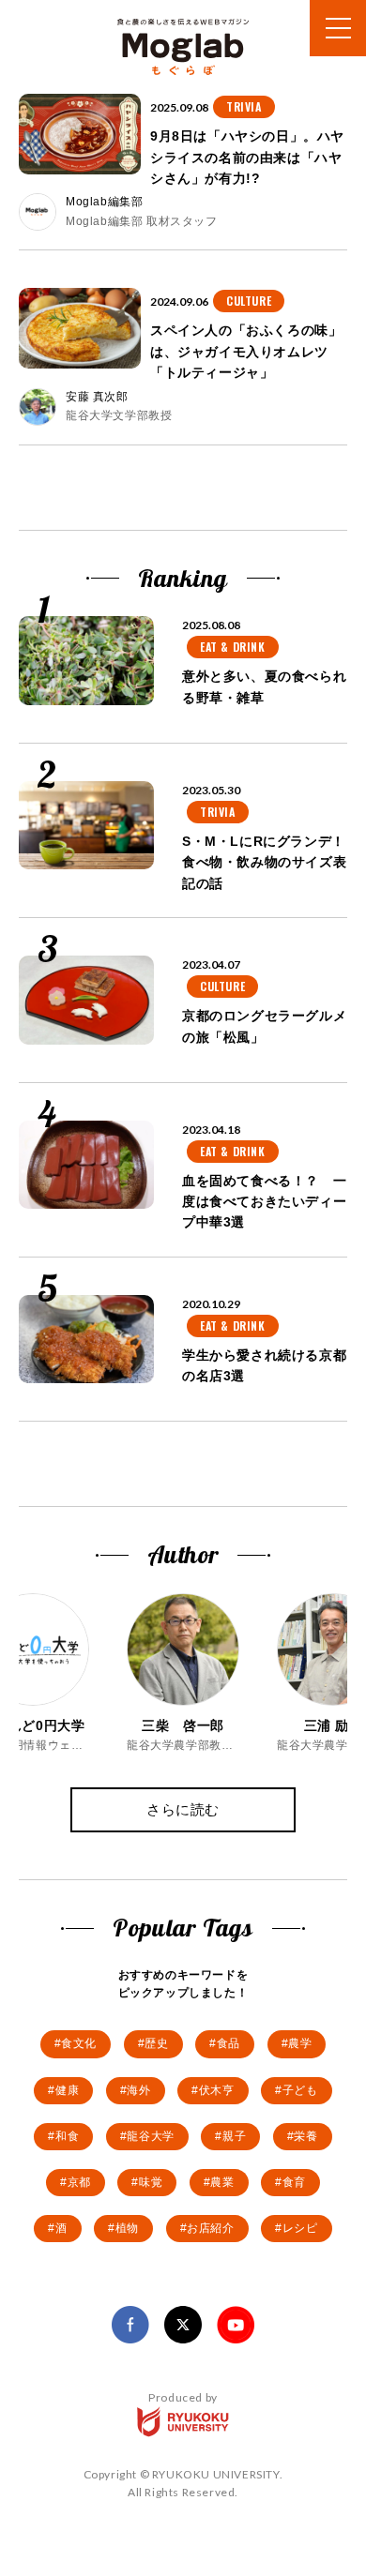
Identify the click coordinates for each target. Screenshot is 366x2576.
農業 (222, 2182)
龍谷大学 (150, 2136)
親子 (234, 2136)
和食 (67, 2136)
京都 (79, 2182)
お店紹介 (210, 2228)
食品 (229, 2043)
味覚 (151, 2182)
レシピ (300, 2228)
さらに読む (183, 1809)
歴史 (156, 2043)
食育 (294, 2182)
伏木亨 (217, 2090)
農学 (300, 2043)
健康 (67, 2090)
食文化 (79, 2043)
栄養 (305, 2136)
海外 (138, 2090)
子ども (300, 2090)
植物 (127, 2228)
